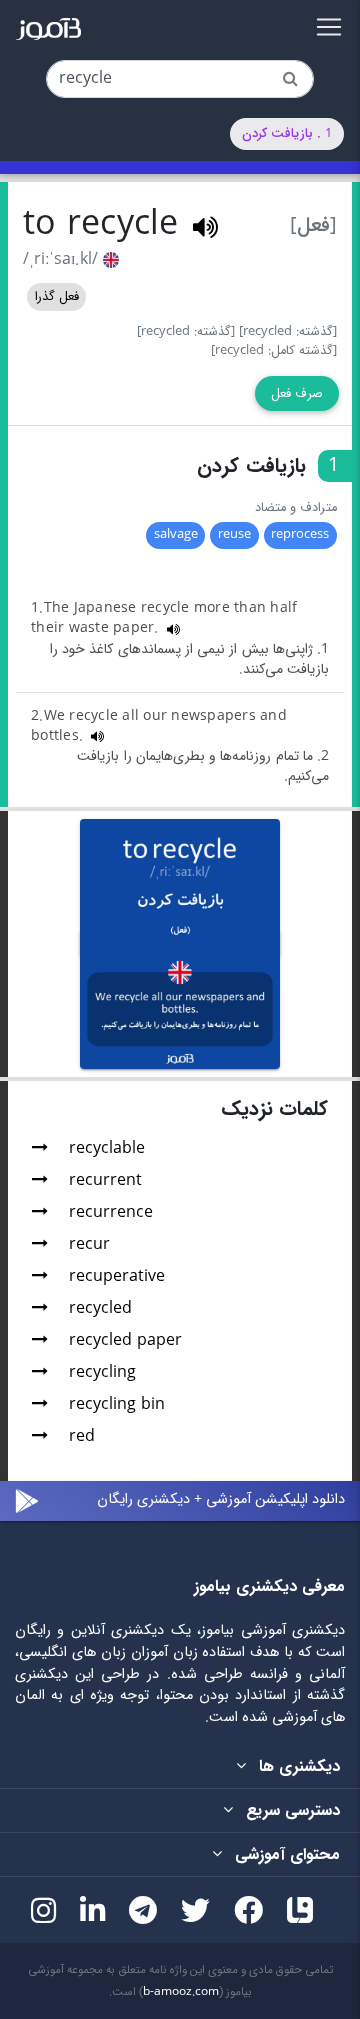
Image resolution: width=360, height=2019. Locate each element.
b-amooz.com (181, 1992)
